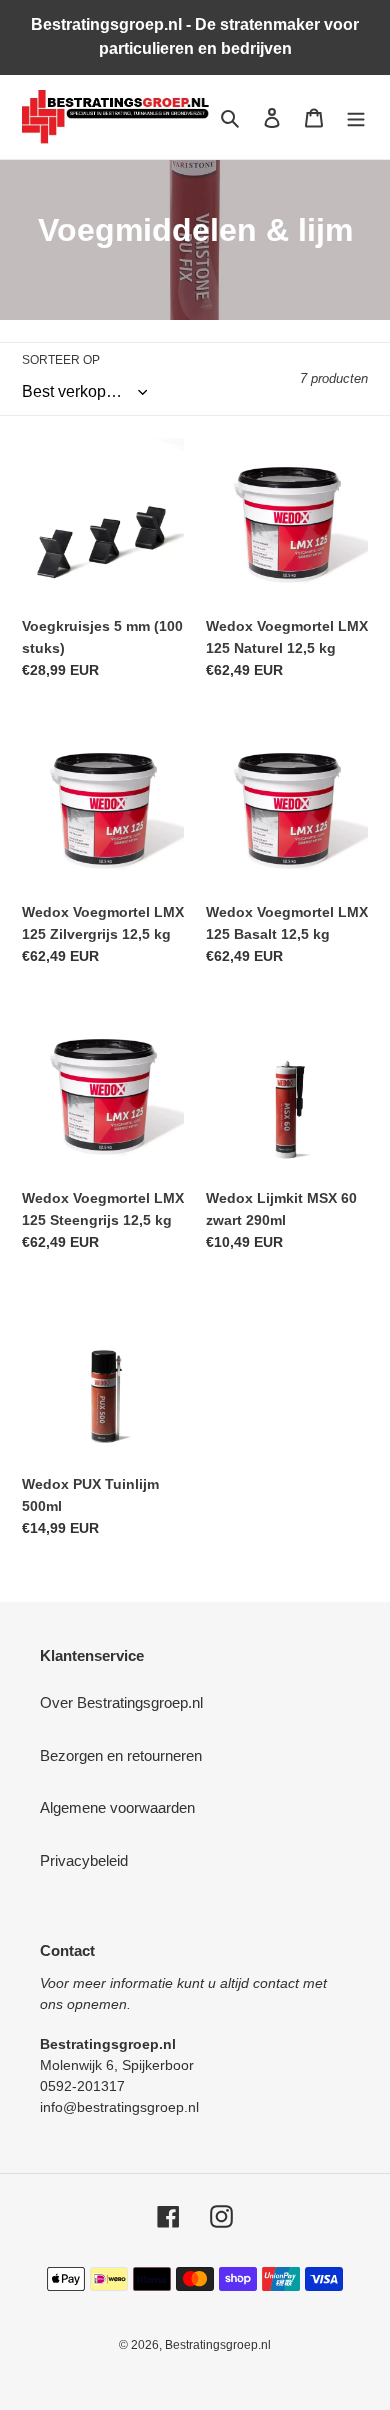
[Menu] (356, 117)
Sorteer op (61, 360)
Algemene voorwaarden (117, 1807)
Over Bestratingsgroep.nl (121, 1702)
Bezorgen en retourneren (121, 1755)
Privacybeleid (84, 1860)
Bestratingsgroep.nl (218, 2345)
